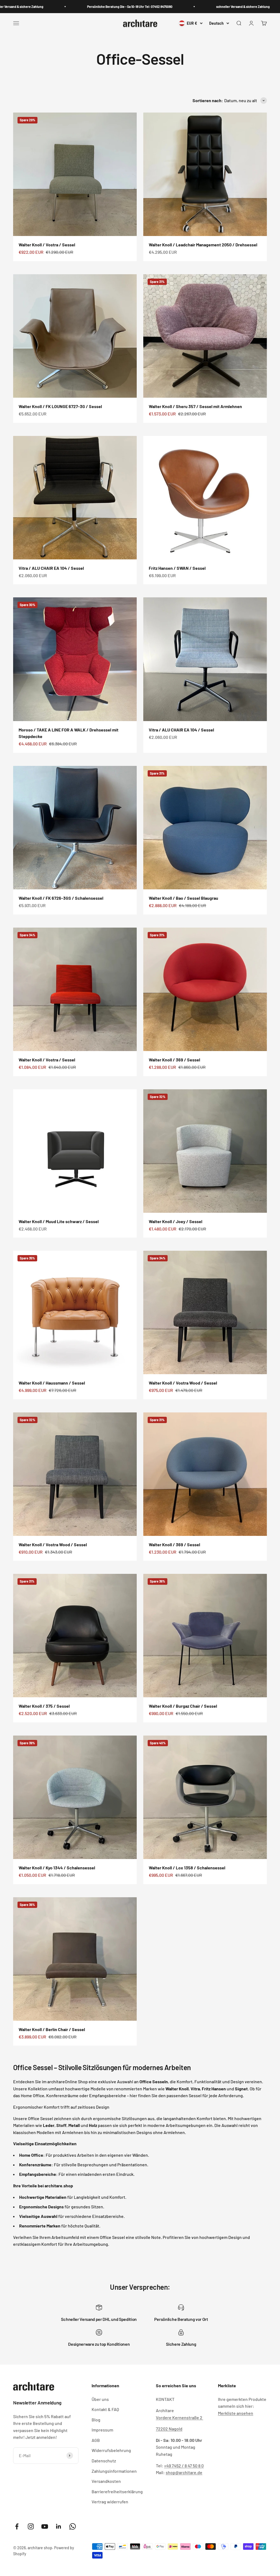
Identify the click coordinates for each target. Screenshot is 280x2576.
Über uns (100, 2399)
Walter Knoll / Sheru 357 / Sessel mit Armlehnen (195, 406)
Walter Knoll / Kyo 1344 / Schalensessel (57, 1868)
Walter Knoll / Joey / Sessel (176, 1221)
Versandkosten (106, 2481)
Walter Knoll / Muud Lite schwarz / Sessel (59, 1221)
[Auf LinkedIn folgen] (59, 2526)
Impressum (102, 2430)
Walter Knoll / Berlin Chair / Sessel (52, 2029)
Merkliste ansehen (236, 2413)
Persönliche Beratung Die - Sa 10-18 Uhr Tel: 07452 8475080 (94, 7)
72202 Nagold (169, 2429)
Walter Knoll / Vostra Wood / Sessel (183, 1383)
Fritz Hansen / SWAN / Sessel (177, 568)
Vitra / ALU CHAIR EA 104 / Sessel (51, 568)
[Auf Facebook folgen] (17, 2526)
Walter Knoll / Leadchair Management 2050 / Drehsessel (203, 245)
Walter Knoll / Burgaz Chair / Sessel (183, 1706)
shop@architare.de (184, 2472)
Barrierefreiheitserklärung (117, 2491)
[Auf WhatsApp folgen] (73, 2526)
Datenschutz (104, 2461)
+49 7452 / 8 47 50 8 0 (184, 2466)
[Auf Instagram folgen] (31, 2526)
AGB (96, 2440)
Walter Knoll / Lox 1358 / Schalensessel (187, 1868)
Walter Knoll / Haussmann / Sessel (52, 1383)
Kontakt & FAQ (105, 2409)
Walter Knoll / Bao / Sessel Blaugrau (183, 898)
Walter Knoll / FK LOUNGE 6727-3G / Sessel (60, 406)
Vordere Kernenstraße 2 (180, 2417)
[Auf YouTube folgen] (45, 2526)
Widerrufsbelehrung (111, 2450)
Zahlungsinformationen (114, 2471)
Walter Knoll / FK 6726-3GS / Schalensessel (61, 898)
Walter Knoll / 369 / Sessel (174, 1060)
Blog (96, 2420)
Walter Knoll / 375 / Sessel (44, 1706)
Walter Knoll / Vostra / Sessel (47, 245)
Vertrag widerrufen (110, 2502)
